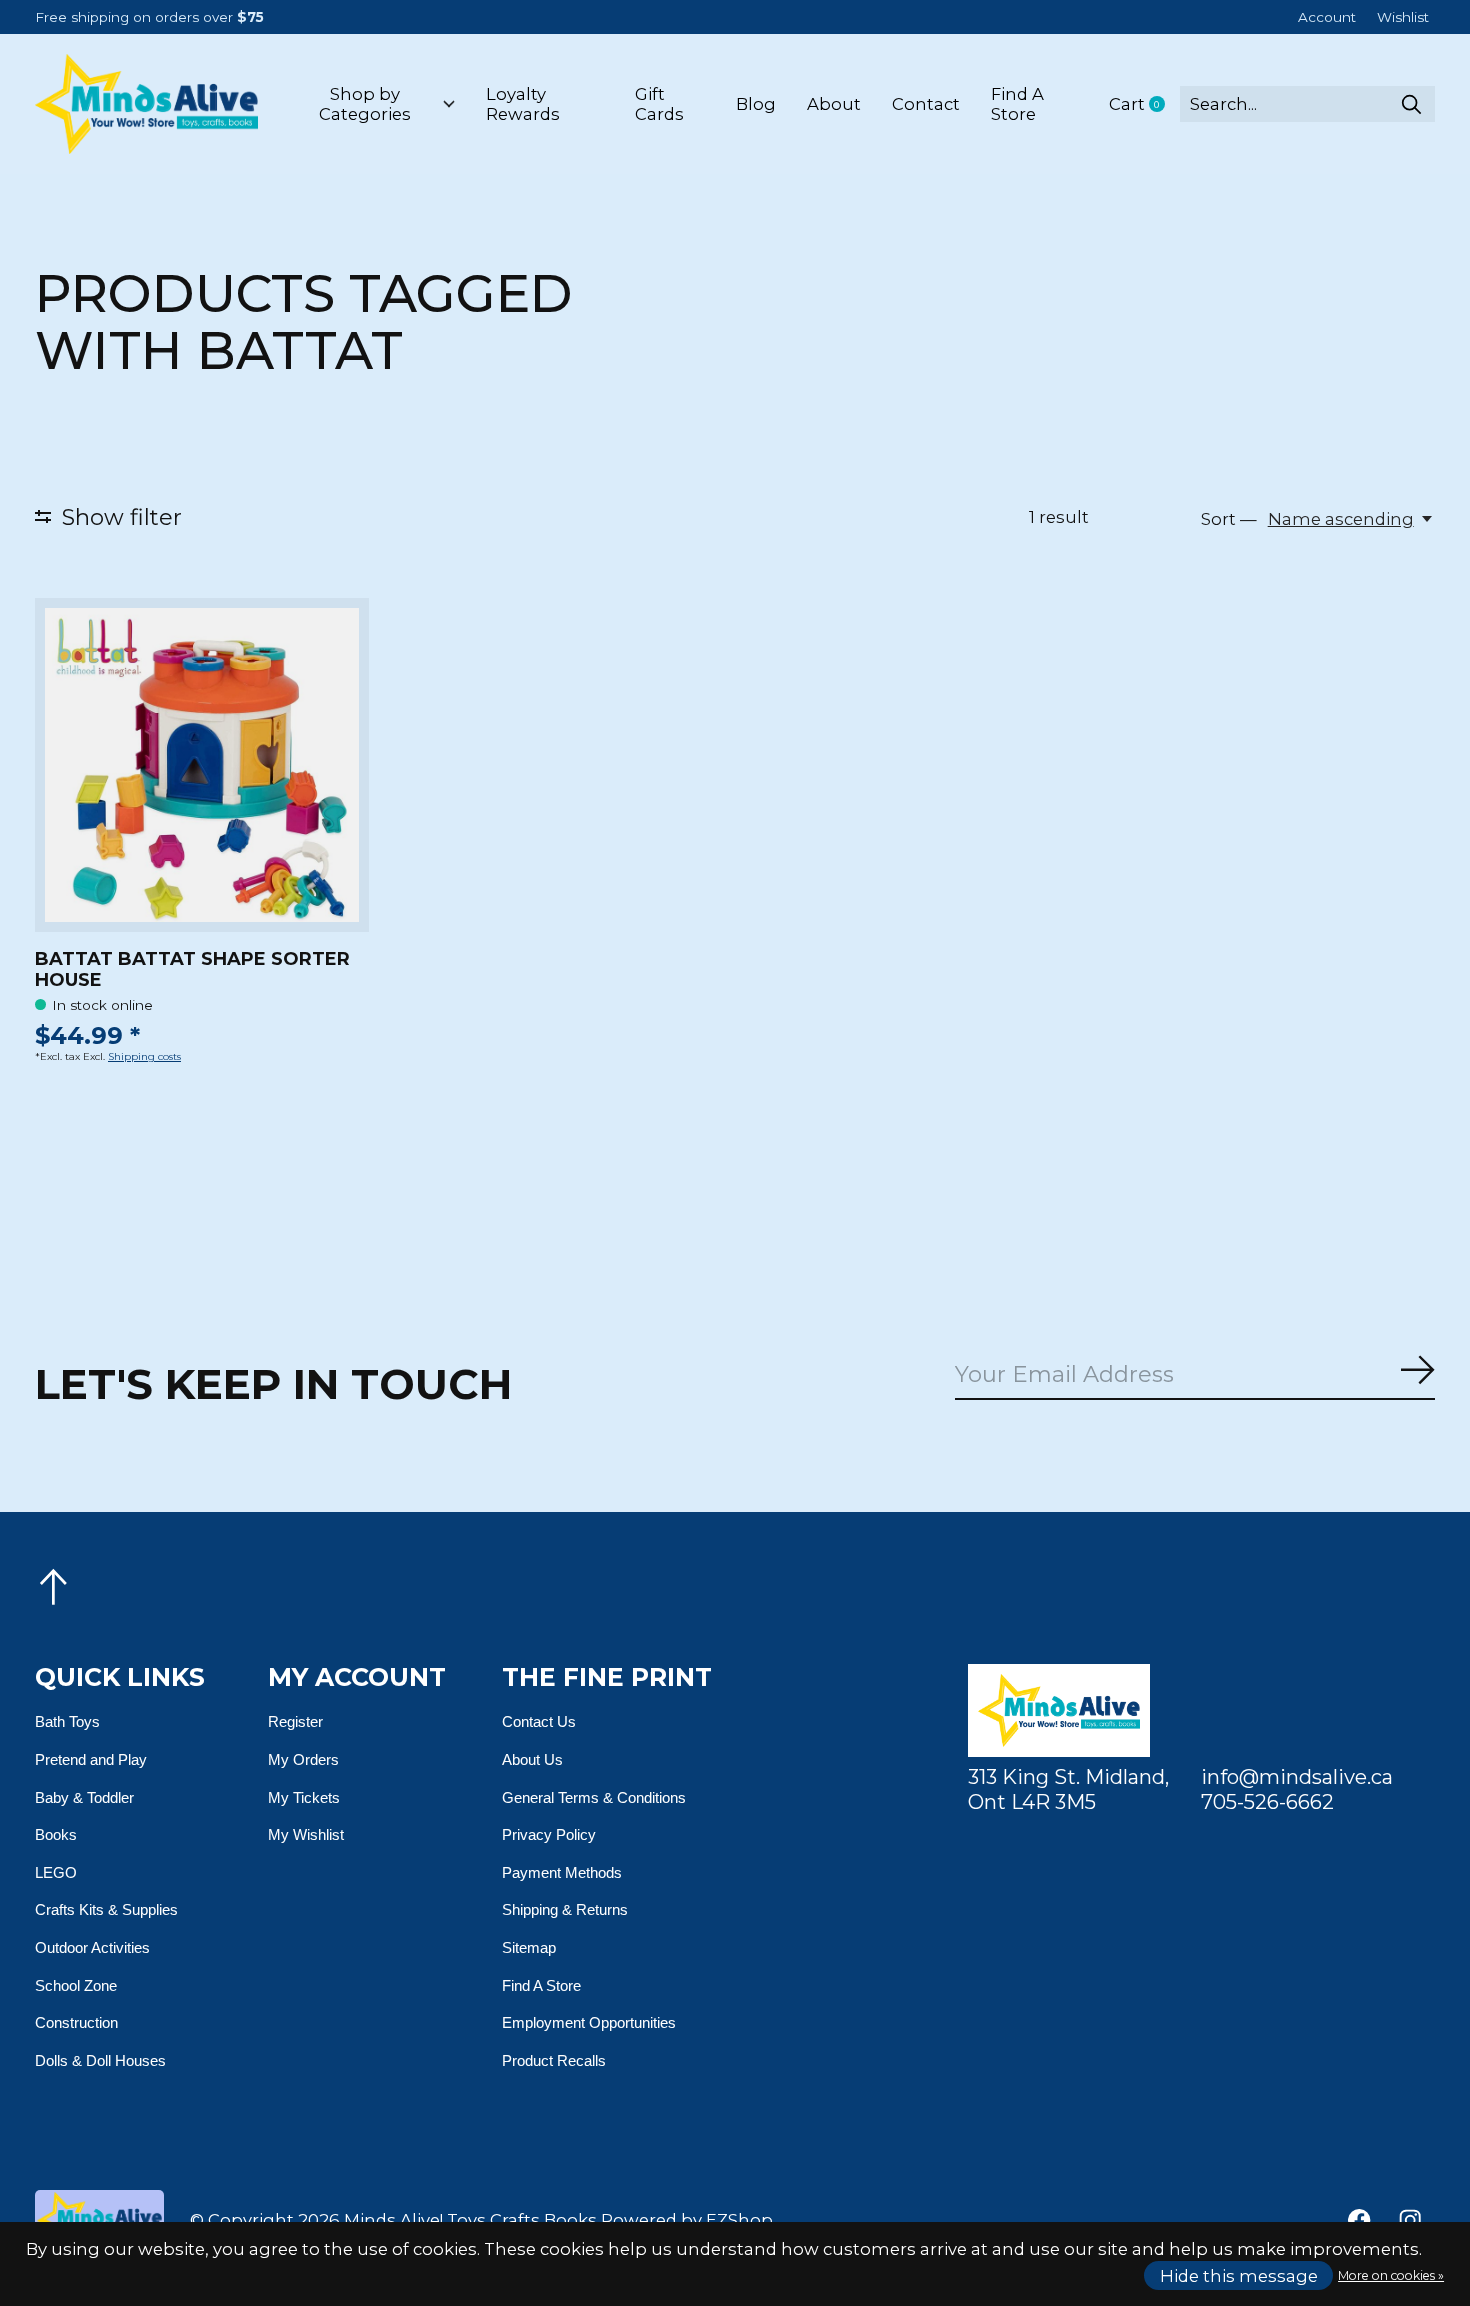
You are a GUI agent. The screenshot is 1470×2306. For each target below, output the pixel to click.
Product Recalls (554, 2060)
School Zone (76, 1985)
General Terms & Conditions (594, 1797)
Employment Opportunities (589, 2022)
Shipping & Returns (565, 1909)
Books (56, 1834)
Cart (1144, 104)
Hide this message (1239, 2276)
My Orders (303, 1759)
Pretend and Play (91, 1759)
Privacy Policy (549, 1834)
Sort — (1229, 519)
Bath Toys (67, 1721)
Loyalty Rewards (523, 104)
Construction (76, 2022)
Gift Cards (659, 104)
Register (295, 1721)
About (834, 104)
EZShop (739, 2220)
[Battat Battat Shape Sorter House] (202, 765)
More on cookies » (1391, 2275)
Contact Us (539, 1721)
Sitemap (529, 1947)
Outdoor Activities (92, 1947)
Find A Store (1017, 104)
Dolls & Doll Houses (100, 2060)
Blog (756, 104)
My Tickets (304, 1797)
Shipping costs (144, 1056)
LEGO (56, 1872)
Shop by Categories (365, 104)
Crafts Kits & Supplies (106, 1909)
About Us (532, 1759)
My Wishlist (306, 1834)
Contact (926, 104)
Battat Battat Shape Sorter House (192, 969)
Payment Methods (562, 1872)
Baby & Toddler (84, 1797)
